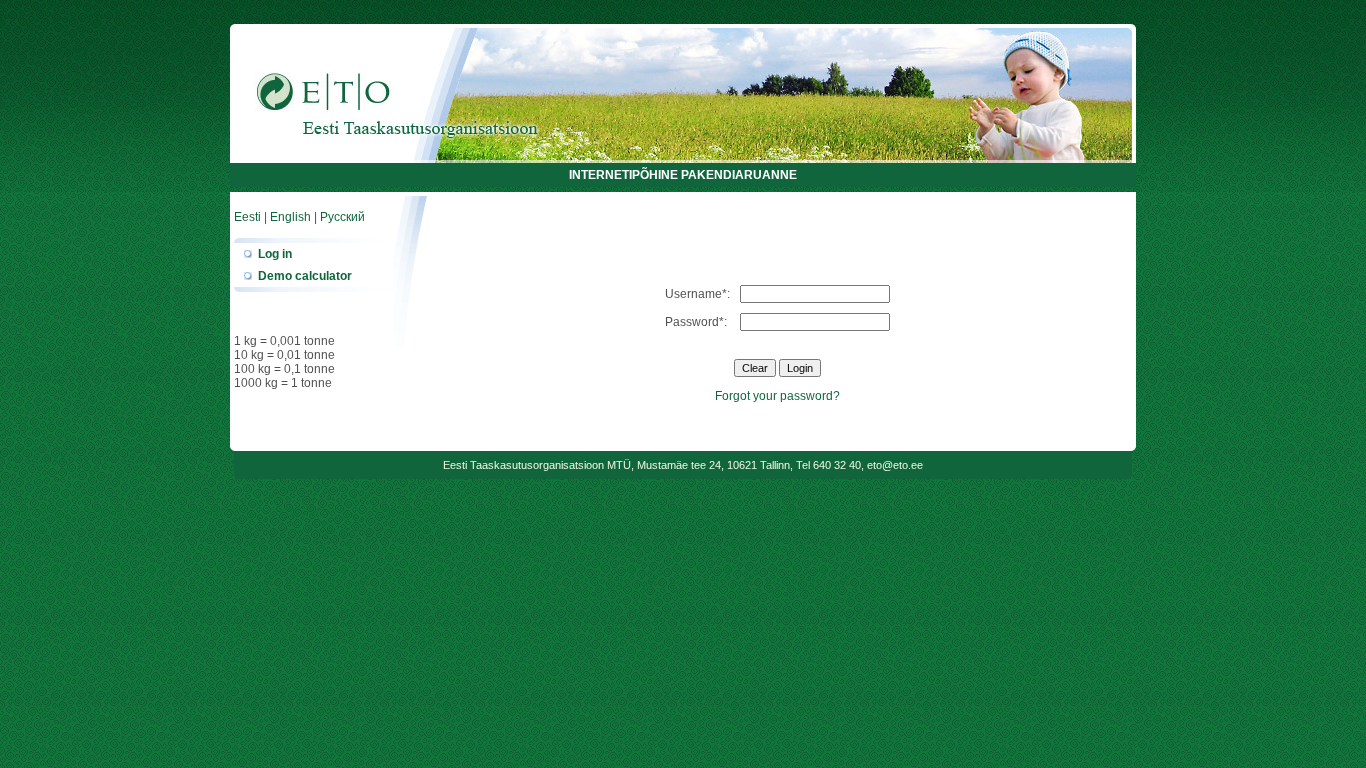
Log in (275, 254)
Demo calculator (305, 276)
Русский (342, 217)
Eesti (247, 217)
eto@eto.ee (895, 465)
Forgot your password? (777, 396)
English (290, 217)
